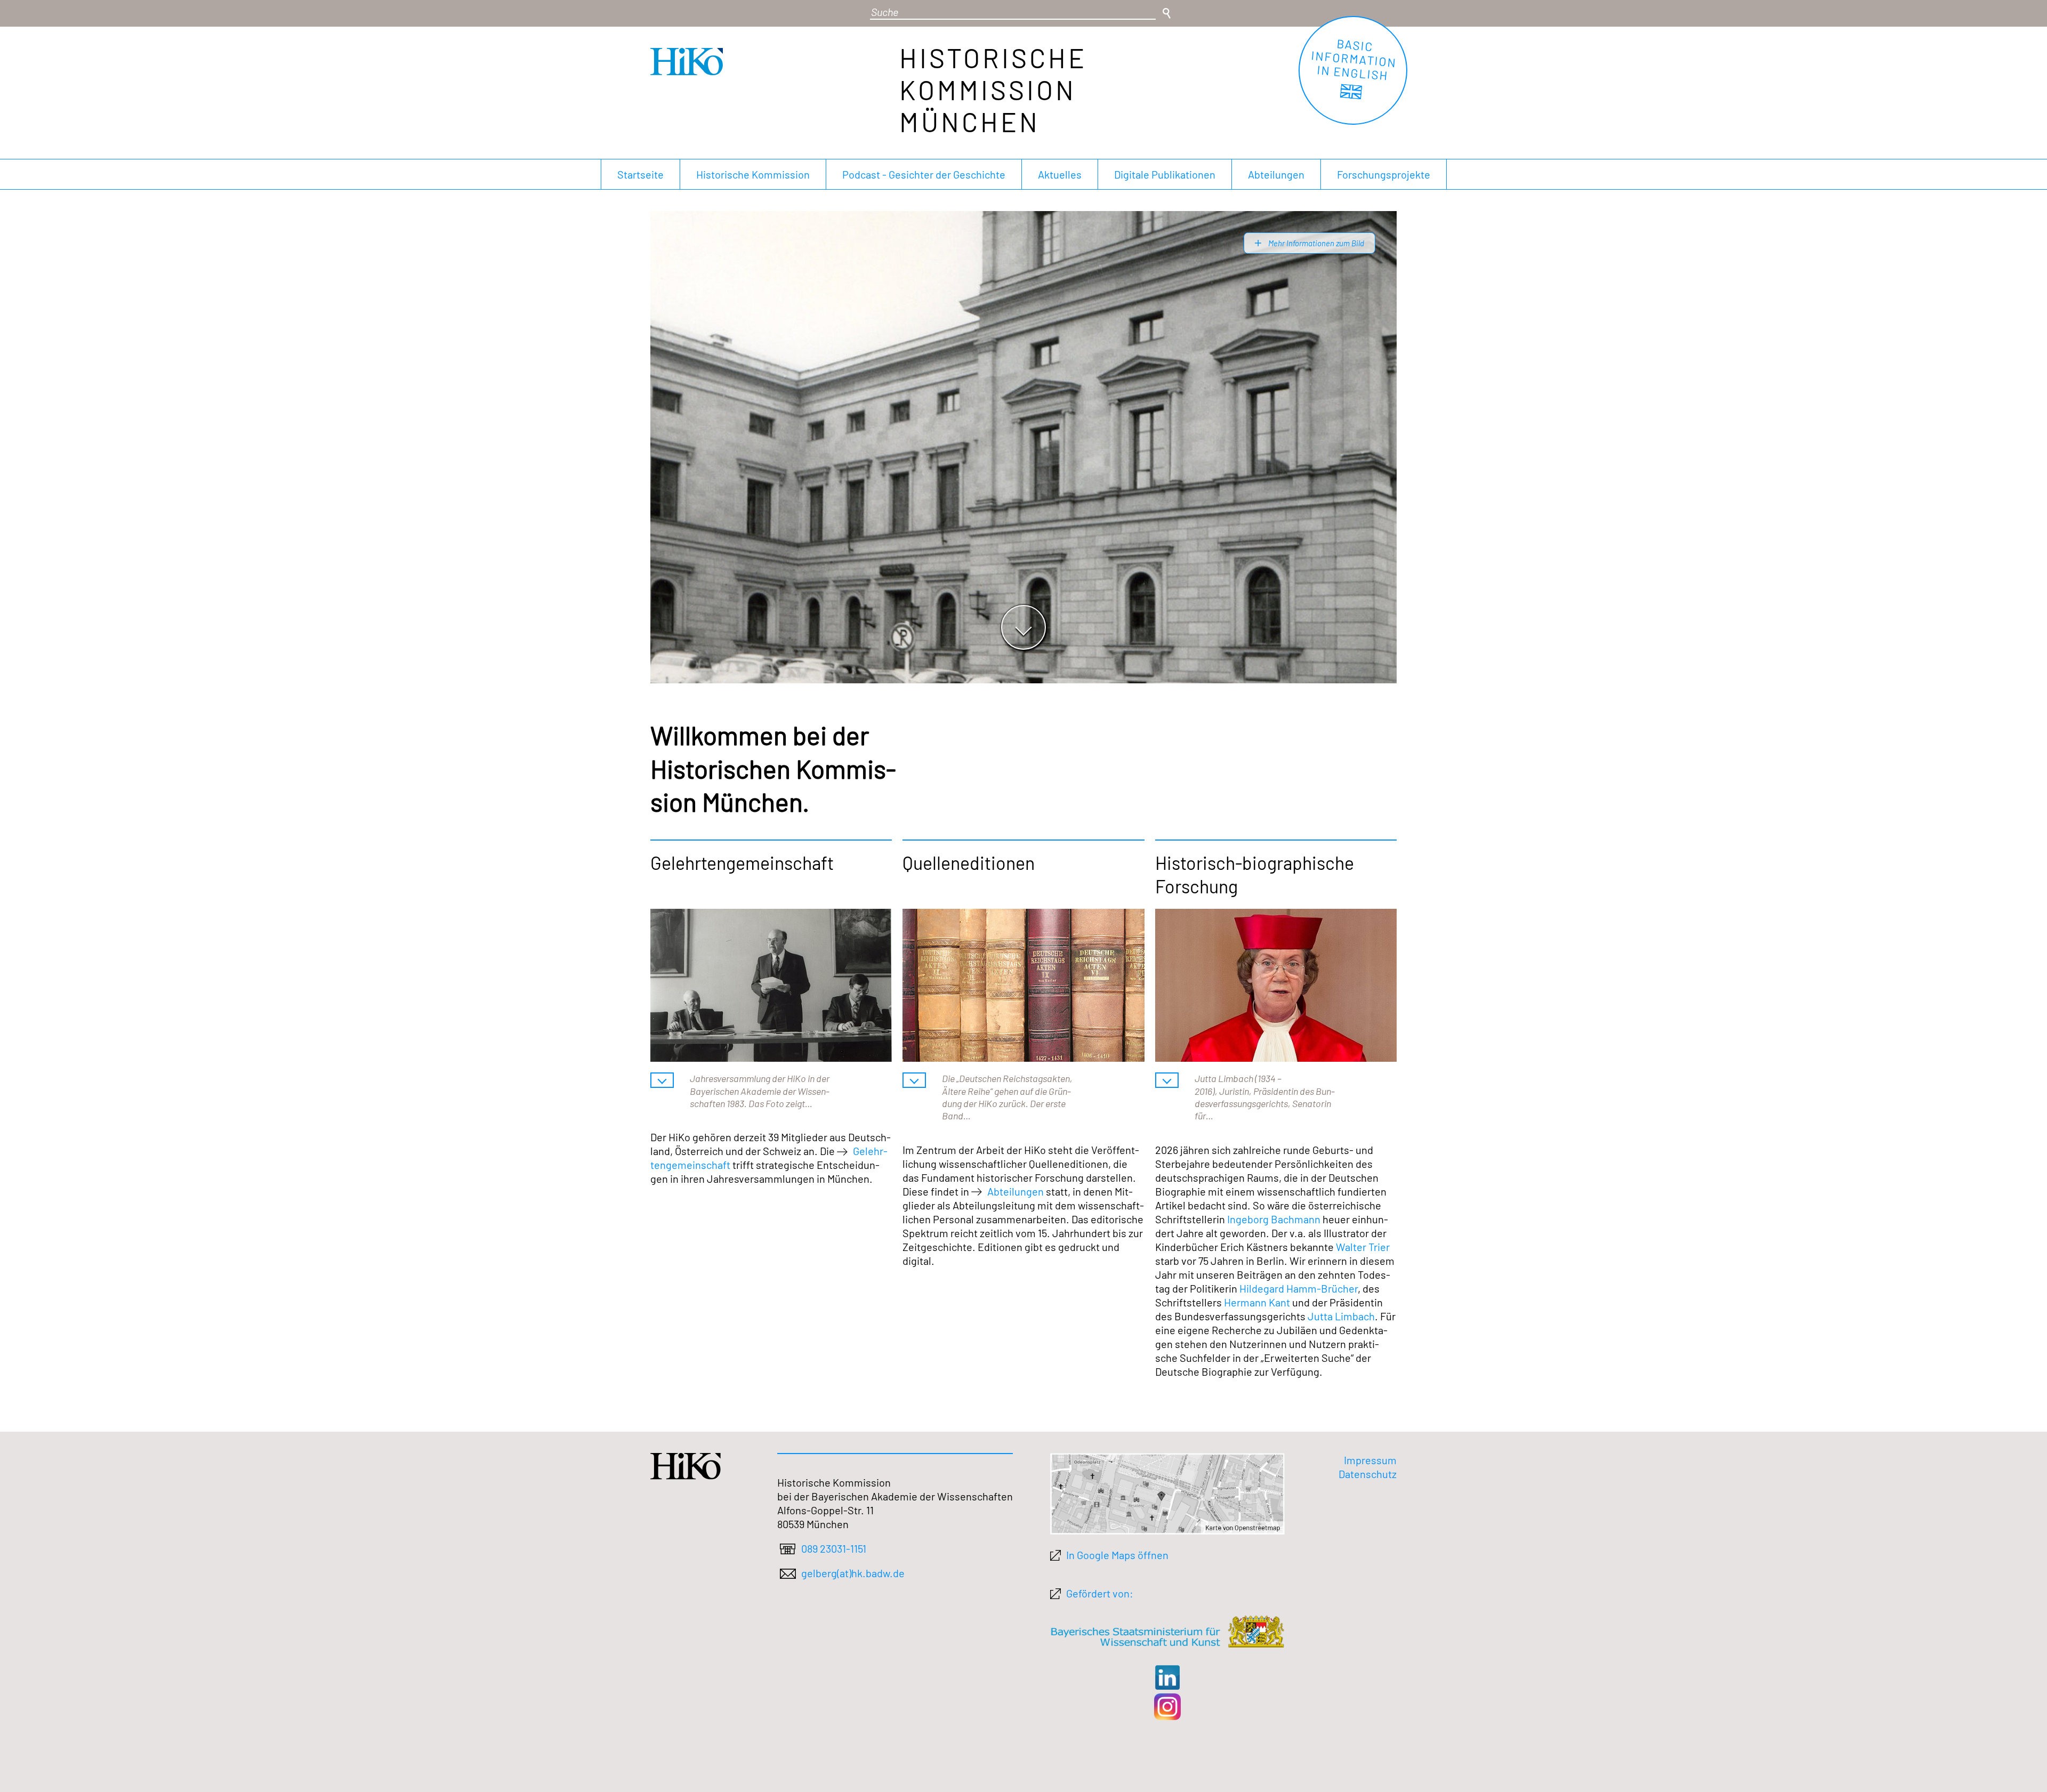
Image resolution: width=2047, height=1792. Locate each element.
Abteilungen (1016, 1191)
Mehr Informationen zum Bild (1315, 243)
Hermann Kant (1257, 1302)
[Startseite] (687, 71)
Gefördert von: (1100, 1593)
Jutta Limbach (1341, 1316)
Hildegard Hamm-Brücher (1299, 1288)
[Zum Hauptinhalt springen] (1023, 627)
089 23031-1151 (834, 1548)
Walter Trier (1363, 1247)
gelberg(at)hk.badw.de (853, 1573)
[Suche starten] (1166, 13)
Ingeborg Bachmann (1274, 1219)
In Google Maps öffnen (1117, 1555)
